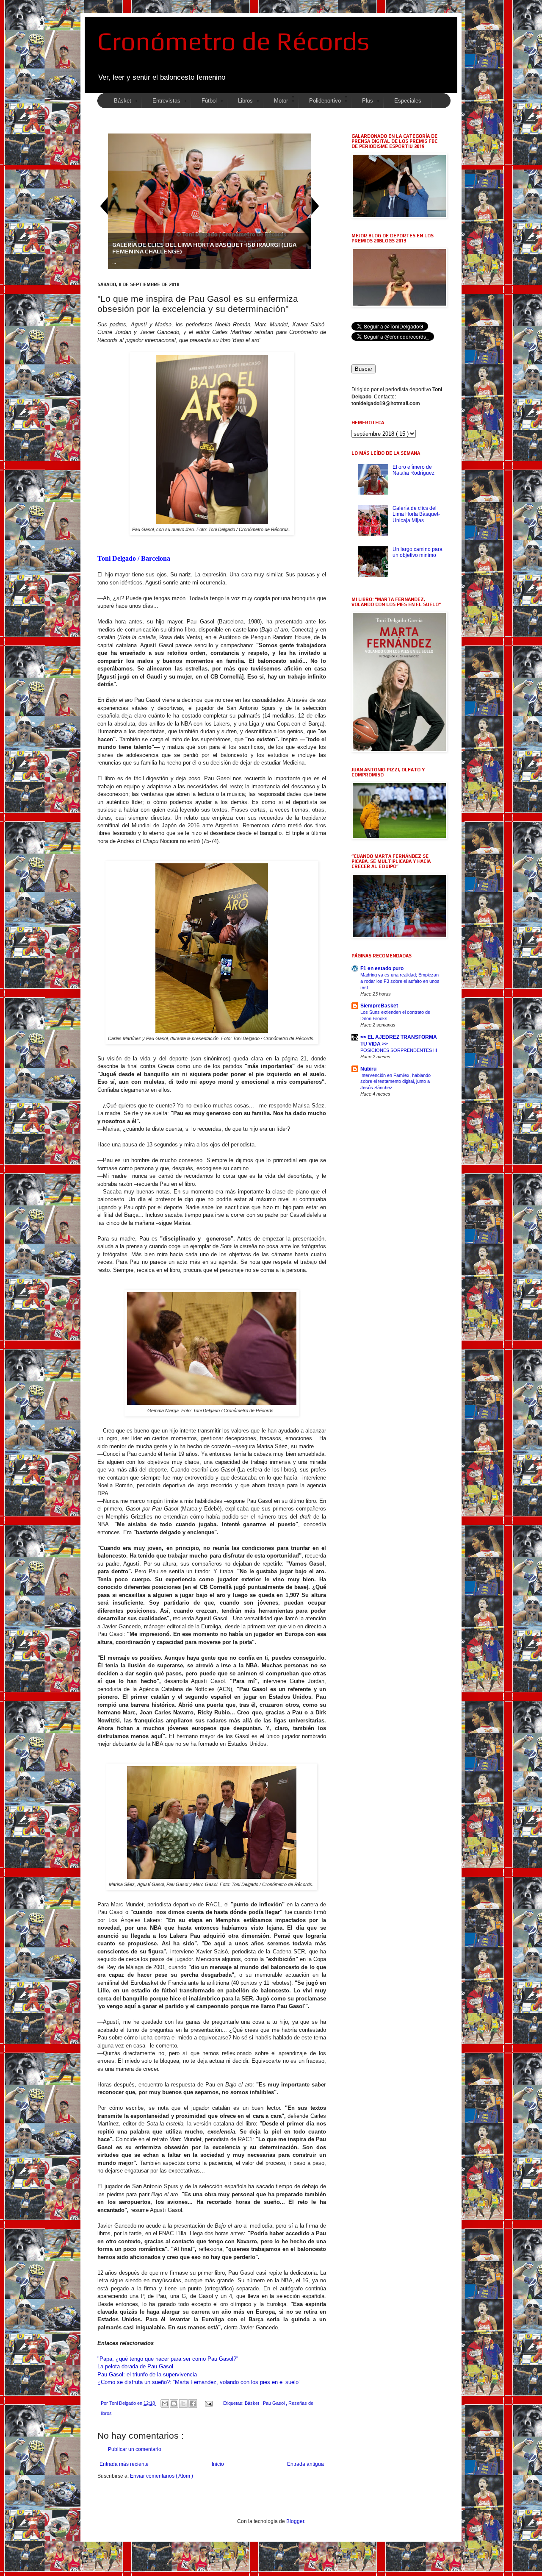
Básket (253, 2403)
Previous (104, 206)
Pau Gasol (274, 2403)
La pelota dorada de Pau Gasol (135, 2366)
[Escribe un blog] (174, 2404)
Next (315, 206)
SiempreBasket (379, 1006)
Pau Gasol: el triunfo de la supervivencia (147, 2374)
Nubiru (368, 1069)
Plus (368, 101)
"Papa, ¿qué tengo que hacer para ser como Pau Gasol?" (168, 2359)
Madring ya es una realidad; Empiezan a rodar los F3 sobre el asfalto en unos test (400, 981)
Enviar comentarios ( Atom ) (162, 2476)
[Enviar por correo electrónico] (165, 2404)
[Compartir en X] (183, 2404)
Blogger (295, 2521)
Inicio (218, 2464)
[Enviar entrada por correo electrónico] (208, 2403)
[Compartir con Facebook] (193, 2404)
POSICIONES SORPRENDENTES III (399, 1050)
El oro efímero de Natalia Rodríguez (413, 470)
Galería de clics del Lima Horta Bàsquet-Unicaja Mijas (416, 514)
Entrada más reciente (124, 2464)
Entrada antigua (306, 2464)
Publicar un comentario (135, 2449)
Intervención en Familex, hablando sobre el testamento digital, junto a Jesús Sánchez (395, 1082)
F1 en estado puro (382, 968)
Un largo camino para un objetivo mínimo (418, 552)
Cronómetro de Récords (233, 41)
